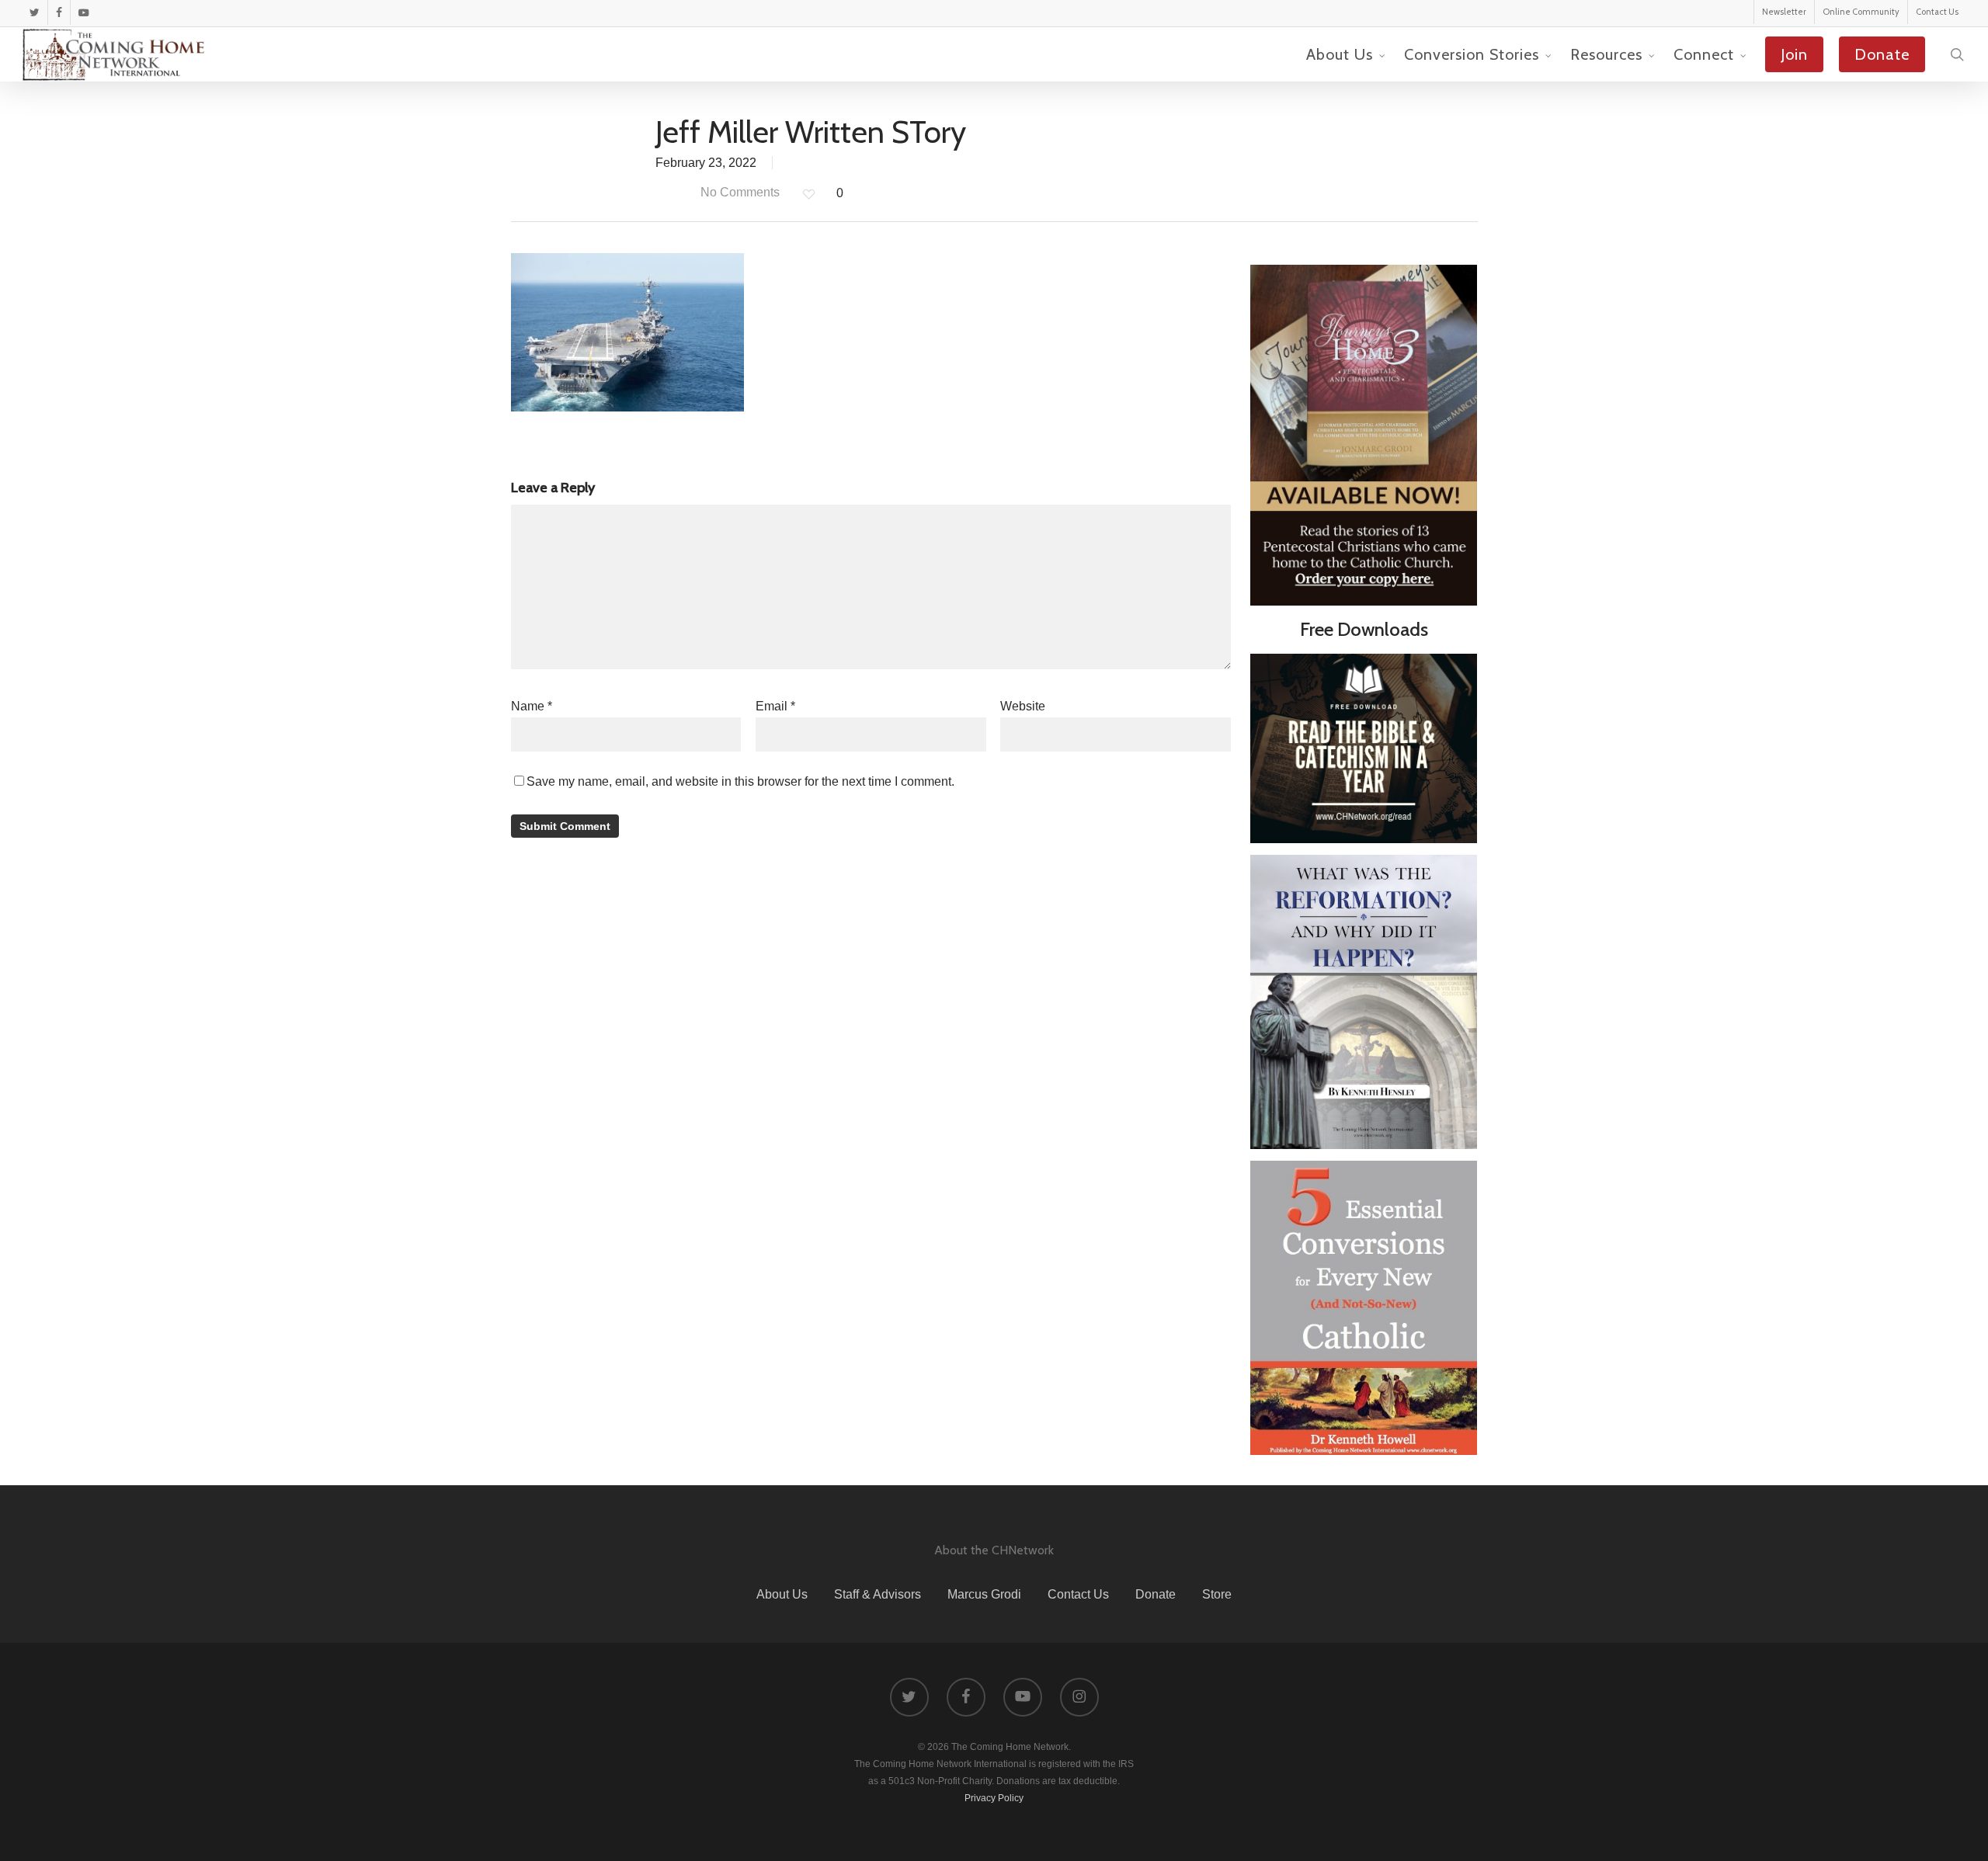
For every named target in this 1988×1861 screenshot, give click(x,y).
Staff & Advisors (878, 1594)
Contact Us (1078, 1594)
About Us (782, 1594)
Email (775, 706)
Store (1217, 1594)
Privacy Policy (994, 1798)
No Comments (739, 192)
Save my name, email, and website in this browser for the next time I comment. (740, 781)
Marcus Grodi (984, 1594)
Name (532, 706)
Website (1023, 706)
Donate (1156, 1594)
